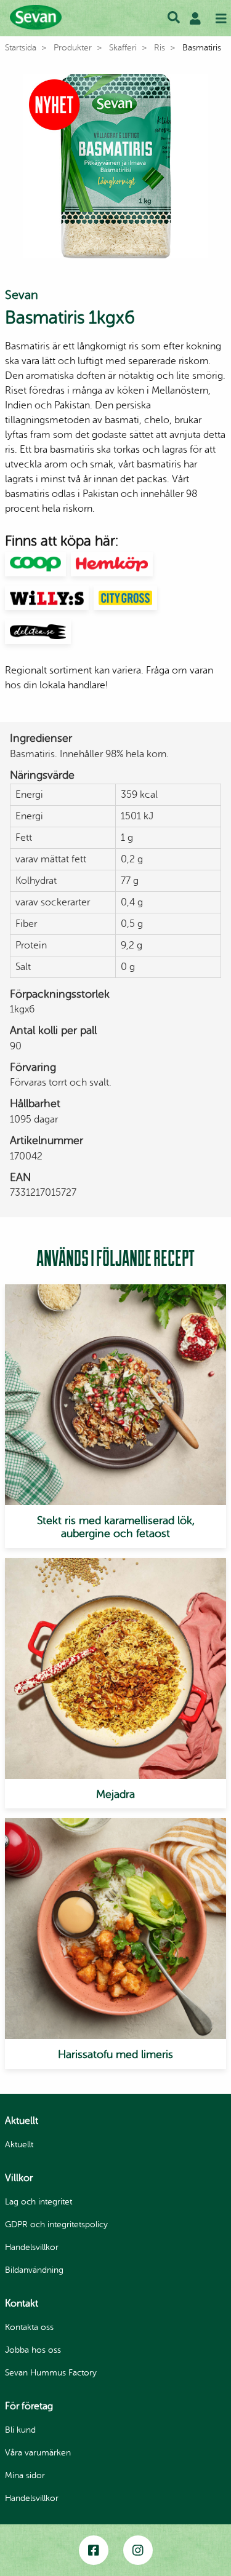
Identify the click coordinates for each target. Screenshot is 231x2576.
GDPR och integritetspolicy (56, 2224)
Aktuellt (19, 2145)
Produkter (73, 48)
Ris (160, 48)
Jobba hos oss (33, 2350)
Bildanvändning (34, 2270)
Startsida (21, 48)
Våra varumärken (38, 2453)
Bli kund (20, 2430)
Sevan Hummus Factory (51, 2373)
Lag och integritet (38, 2202)
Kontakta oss (29, 2327)
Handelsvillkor (32, 2247)
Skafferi (123, 48)
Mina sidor (25, 2475)
